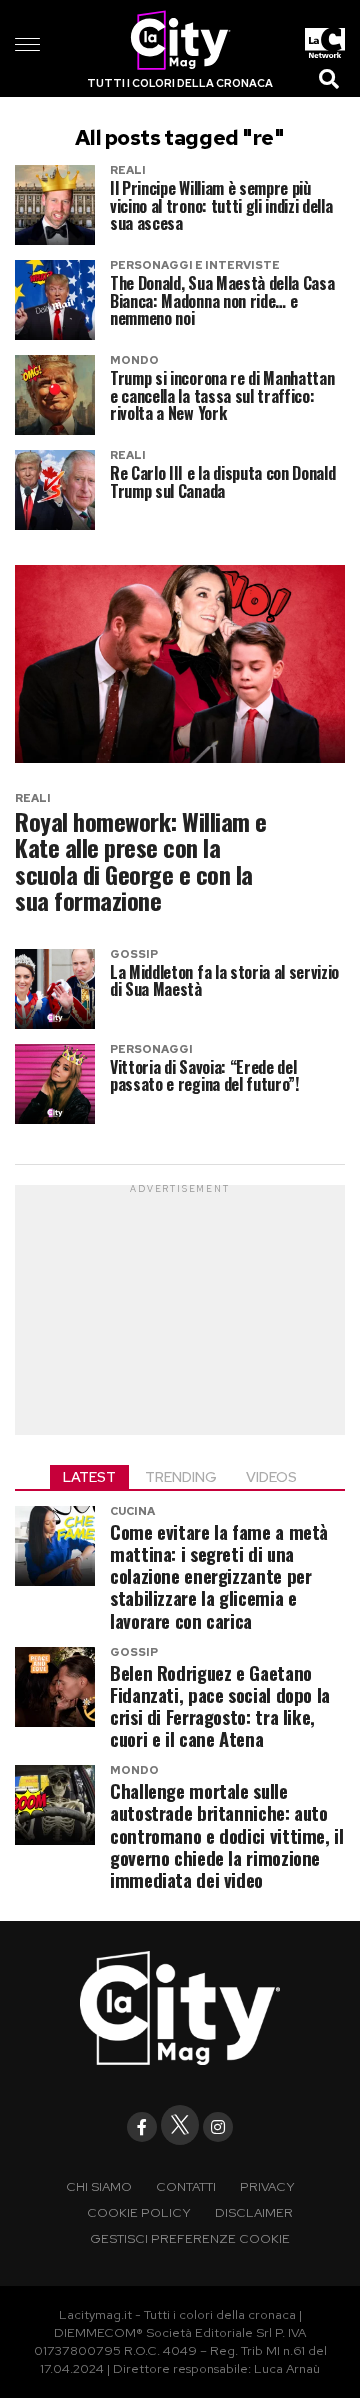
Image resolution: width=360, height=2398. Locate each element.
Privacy (267, 2186)
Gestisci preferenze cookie (190, 2238)
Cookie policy (139, 2212)
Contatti (186, 2186)
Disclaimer (254, 2212)
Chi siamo (99, 2186)
